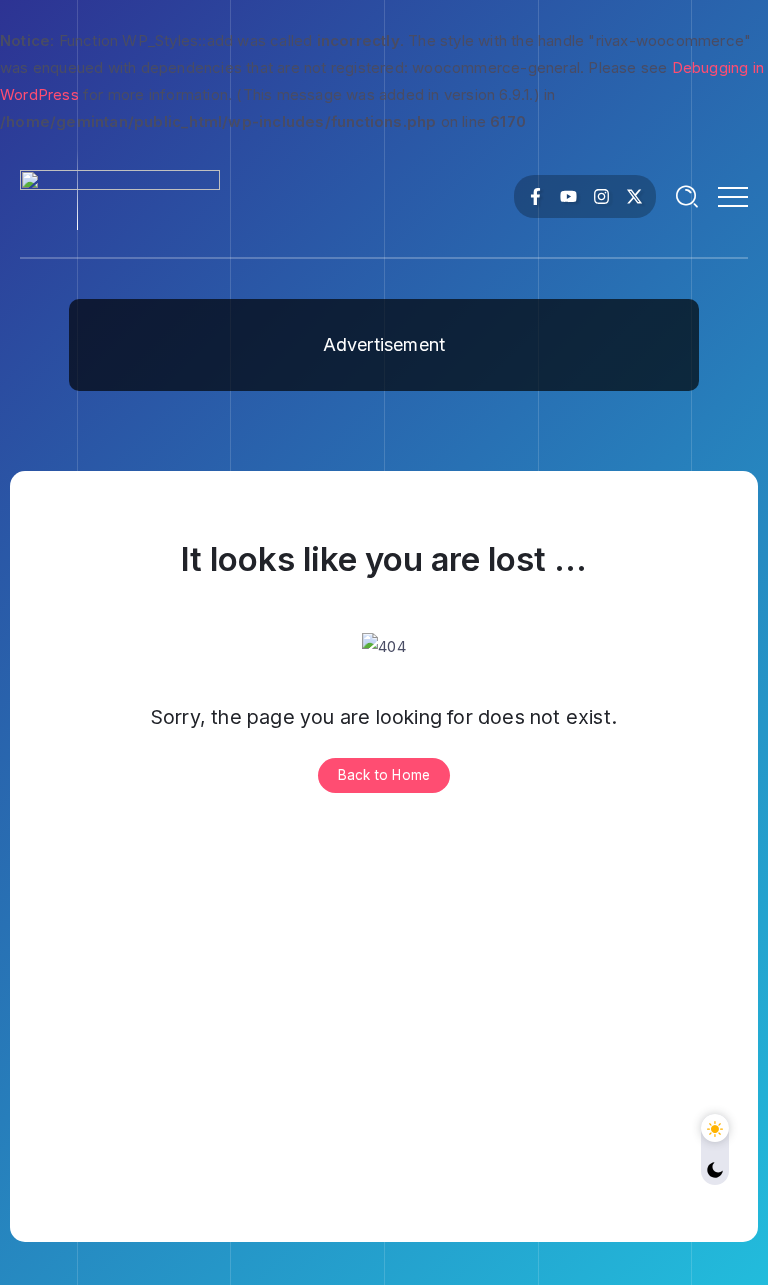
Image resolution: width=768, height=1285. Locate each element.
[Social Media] (535, 196)
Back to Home (384, 775)
